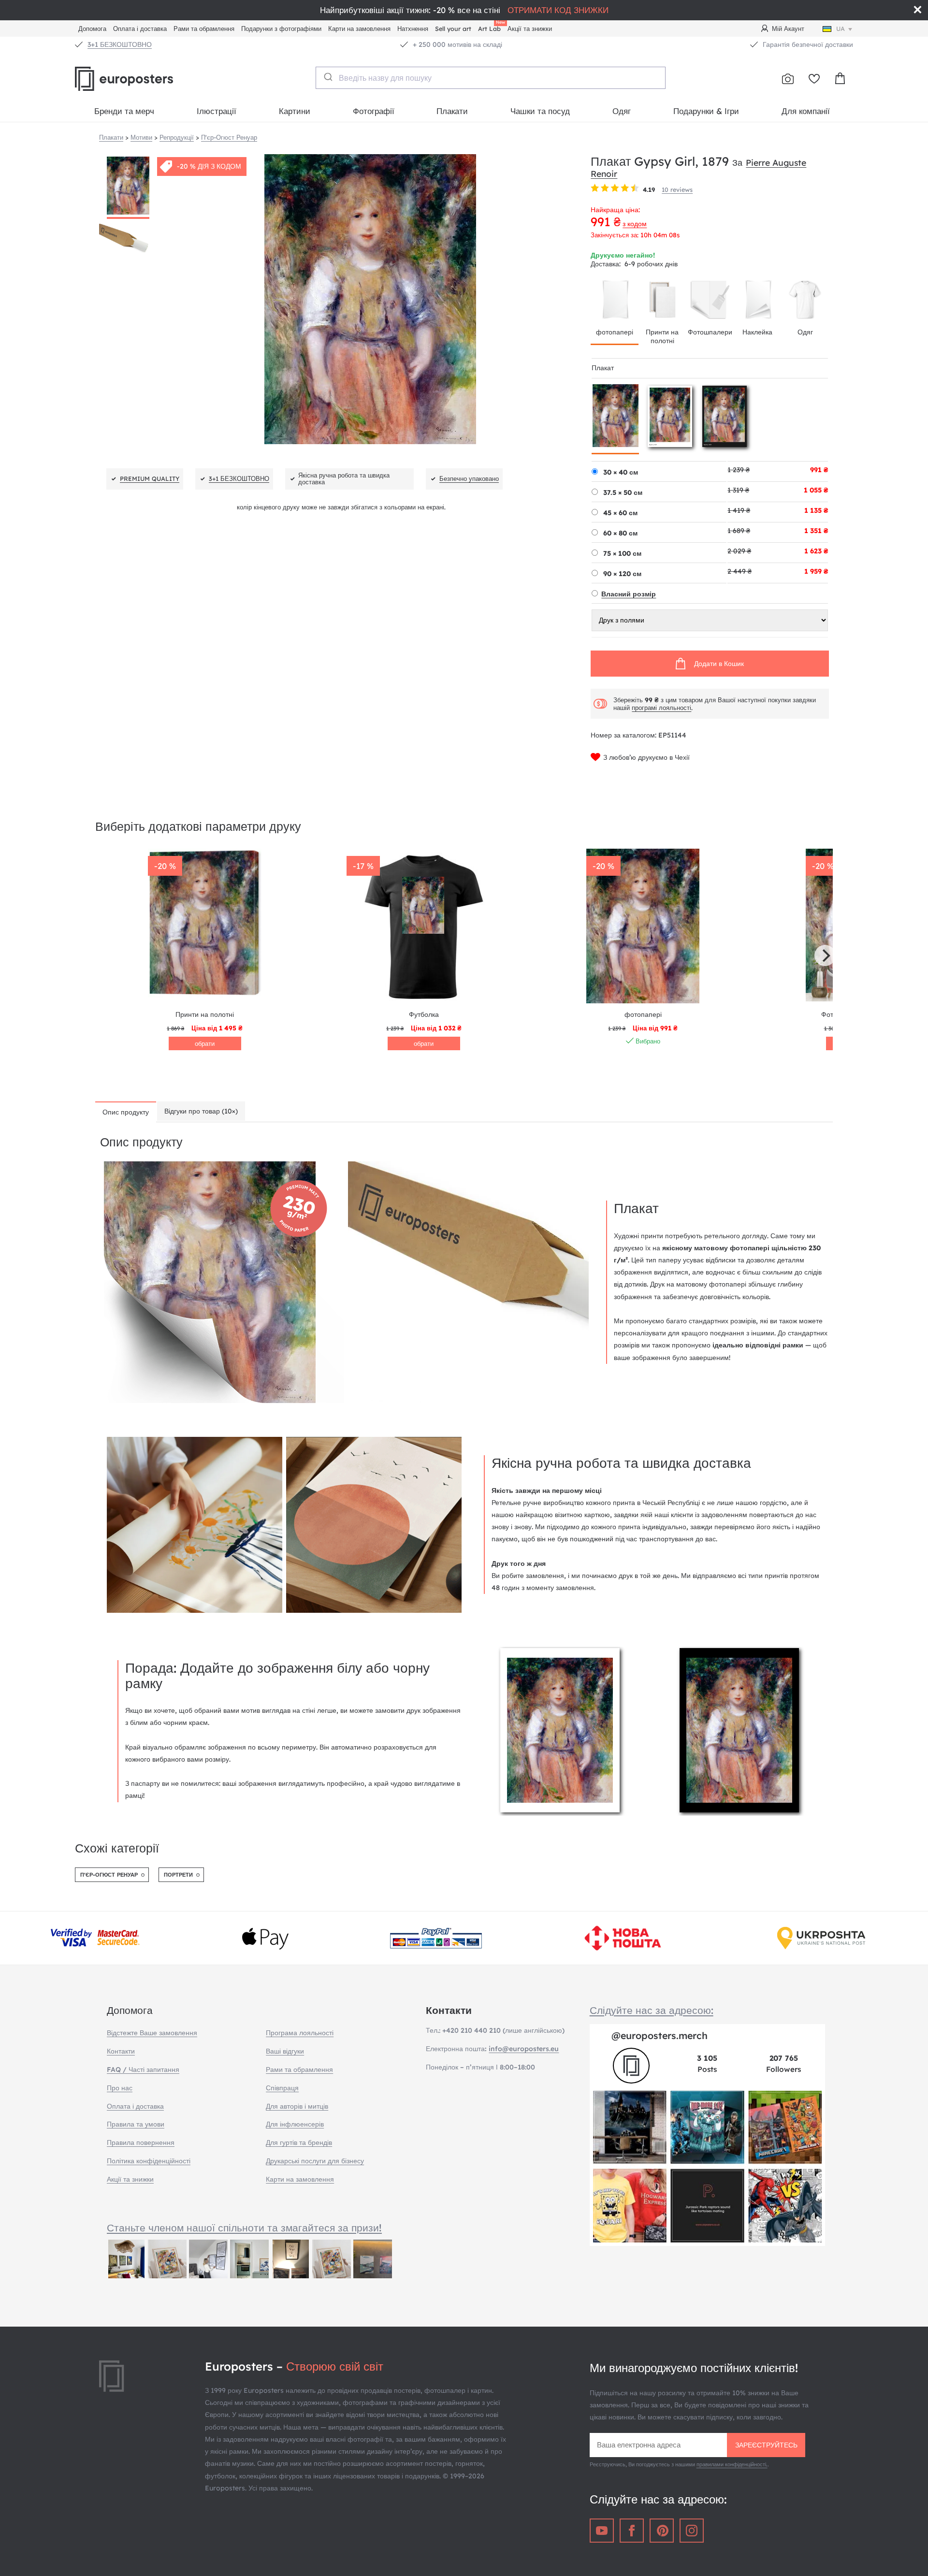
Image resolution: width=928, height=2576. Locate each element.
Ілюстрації (217, 111)
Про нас (120, 2088)
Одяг (622, 111)
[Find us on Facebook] (632, 2531)
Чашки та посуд (540, 111)
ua (841, 29)
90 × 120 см (622, 574)
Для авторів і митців (297, 2106)
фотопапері (615, 332)
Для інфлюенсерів (295, 2124)
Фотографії (374, 111)
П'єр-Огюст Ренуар (109, 1875)
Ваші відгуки (285, 2051)
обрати (205, 1043)
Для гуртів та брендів (299, 2142)
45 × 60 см (620, 513)
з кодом (635, 224)
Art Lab (491, 27)
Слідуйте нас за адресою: (652, 2010)
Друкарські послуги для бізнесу (315, 2161)
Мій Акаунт (788, 29)
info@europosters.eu (524, 2049)
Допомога (92, 29)
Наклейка (757, 332)
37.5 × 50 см (623, 492)
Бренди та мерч (124, 111)
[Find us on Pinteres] (662, 2531)
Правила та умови (136, 2124)
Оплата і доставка (140, 29)
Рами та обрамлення (204, 29)
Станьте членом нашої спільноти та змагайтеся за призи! (244, 2228)
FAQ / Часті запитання (143, 2069)
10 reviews (677, 189)
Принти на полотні (662, 336)
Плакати (452, 111)
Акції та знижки (530, 29)
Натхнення (413, 29)
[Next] (825, 955)
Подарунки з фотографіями (281, 29)
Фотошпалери (710, 332)
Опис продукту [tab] (126, 1112)
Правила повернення (141, 2142)
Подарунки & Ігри (706, 111)
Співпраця (282, 2088)
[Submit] (327, 77)
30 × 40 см (621, 472)
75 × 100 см (622, 553)
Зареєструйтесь (766, 2445)
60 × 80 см (620, 533)
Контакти (121, 2051)
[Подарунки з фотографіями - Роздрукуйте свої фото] (788, 79)
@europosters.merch (660, 2035)
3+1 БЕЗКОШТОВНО (120, 44)
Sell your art (453, 29)
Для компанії (806, 111)
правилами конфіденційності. (732, 2464)
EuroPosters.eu (140, 79)
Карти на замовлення (359, 29)
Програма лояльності (300, 2033)
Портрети (178, 1875)
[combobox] (491, 78)
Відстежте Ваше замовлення (152, 2033)
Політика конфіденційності (149, 2161)
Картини (295, 111)
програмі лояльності (661, 708)
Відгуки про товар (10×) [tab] (201, 1111)
